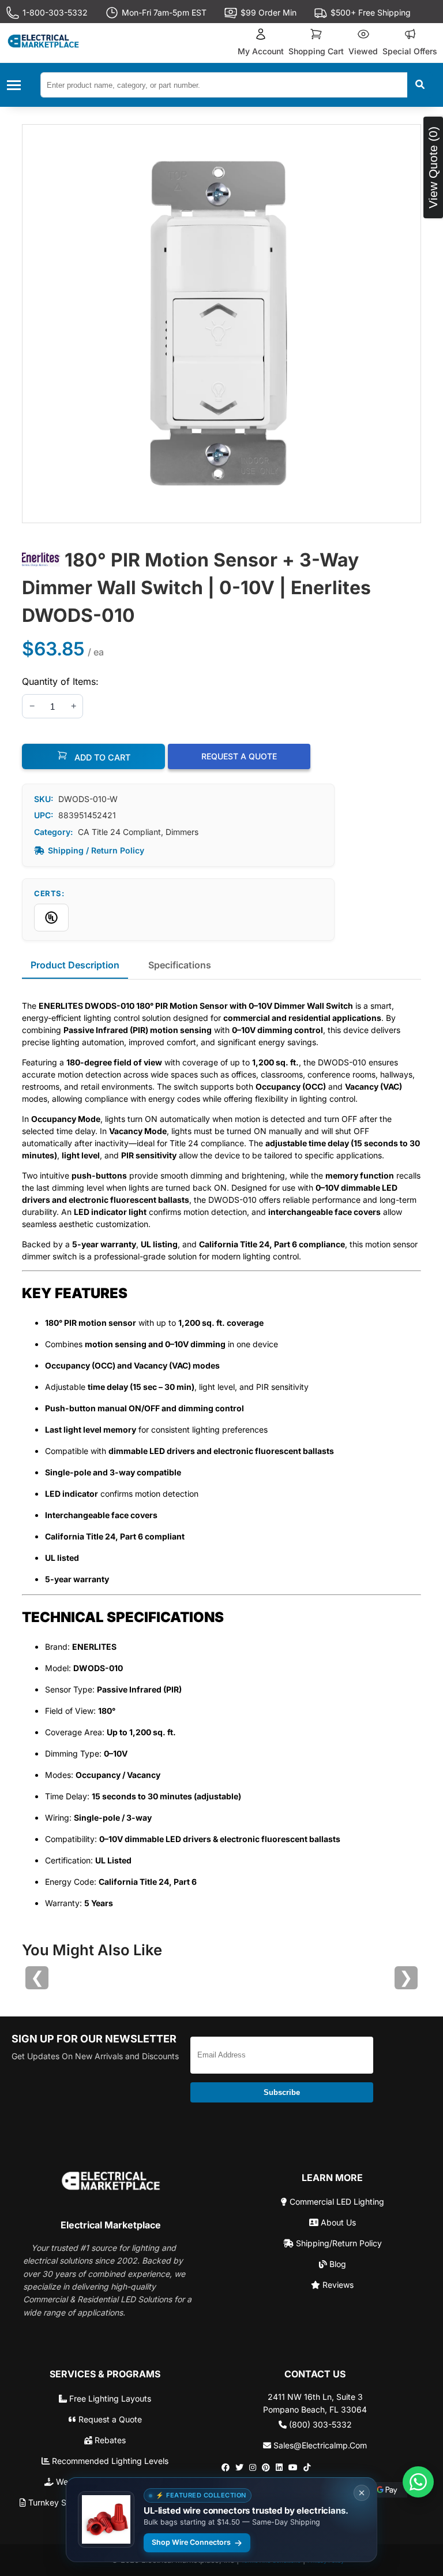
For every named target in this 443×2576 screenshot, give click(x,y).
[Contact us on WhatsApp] (418, 2482)
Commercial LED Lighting (336, 2202)
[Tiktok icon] (307, 2467)
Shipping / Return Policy (96, 850)
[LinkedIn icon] (279, 2467)
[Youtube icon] (293, 2467)
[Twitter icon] (239, 2467)
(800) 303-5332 (319, 2424)
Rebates (109, 2440)
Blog (337, 2264)
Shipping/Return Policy (338, 2243)
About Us (337, 2222)
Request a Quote (109, 2419)
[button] (261, 43)
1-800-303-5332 (55, 12)
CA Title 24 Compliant (119, 832)
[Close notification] (362, 2493)
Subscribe (282, 2092)
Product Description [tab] (75, 965)
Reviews (337, 2285)
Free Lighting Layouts (109, 2398)
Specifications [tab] (180, 965)
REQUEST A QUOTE (239, 756)
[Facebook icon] (226, 2467)
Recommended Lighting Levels (109, 2461)
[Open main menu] (17, 85)
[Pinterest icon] (266, 2467)
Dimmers (182, 832)
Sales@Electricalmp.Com (319, 2445)
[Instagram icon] (253, 2467)
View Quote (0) (433, 167)
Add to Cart (101, 757)
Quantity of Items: (60, 681)
